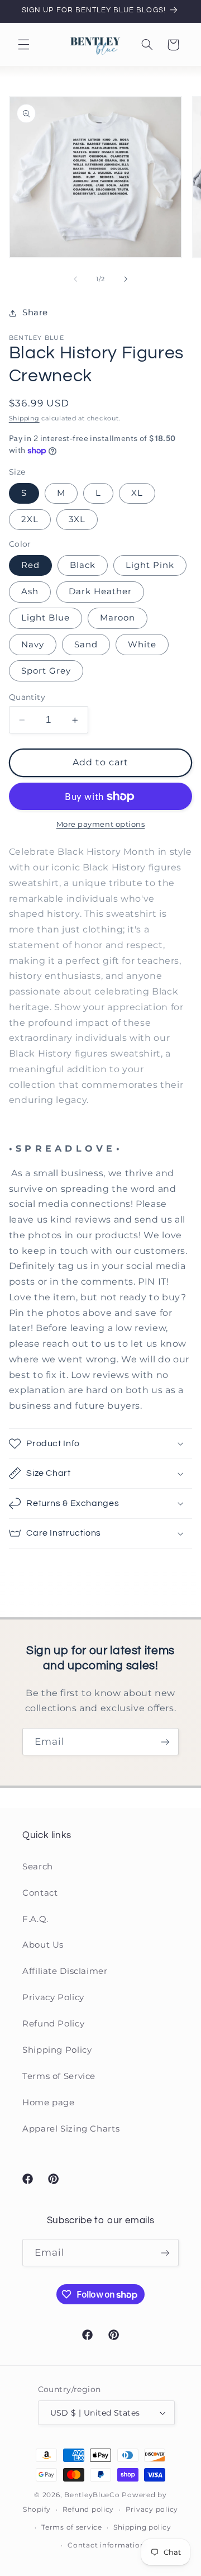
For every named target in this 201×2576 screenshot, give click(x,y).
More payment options (101, 824)
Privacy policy (152, 2509)
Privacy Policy (53, 1997)
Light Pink (150, 565)
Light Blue (46, 618)
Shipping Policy (57, 2050)
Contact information (106, 2545)
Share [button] (35, 312)
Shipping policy (142, 2527)
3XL (77, 519)
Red (30, 565)
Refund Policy (53, 2024)
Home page (49, 2103)
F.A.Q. (35, 1919)
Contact (40, 1893)
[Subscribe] (165, 1742)
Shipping (24, 418)
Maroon (118, 618)
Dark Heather (100, 591)
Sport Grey (46, 671)
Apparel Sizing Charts (71, 2129)
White (142, 645)
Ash (30, 591)
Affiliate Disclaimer (65, 1971)
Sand (86, 645)
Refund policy (88, 2509)
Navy (33, 645)
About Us (43, 1945)
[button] (23, 45)
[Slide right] (126, 279)
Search (38, 1867)
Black (83, 565)
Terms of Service (59, 2076)
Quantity (27, 697)
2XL (30, 519)
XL (137, 493)
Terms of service (72, 2527)
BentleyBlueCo (92, 2495)
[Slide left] (75, 279)
